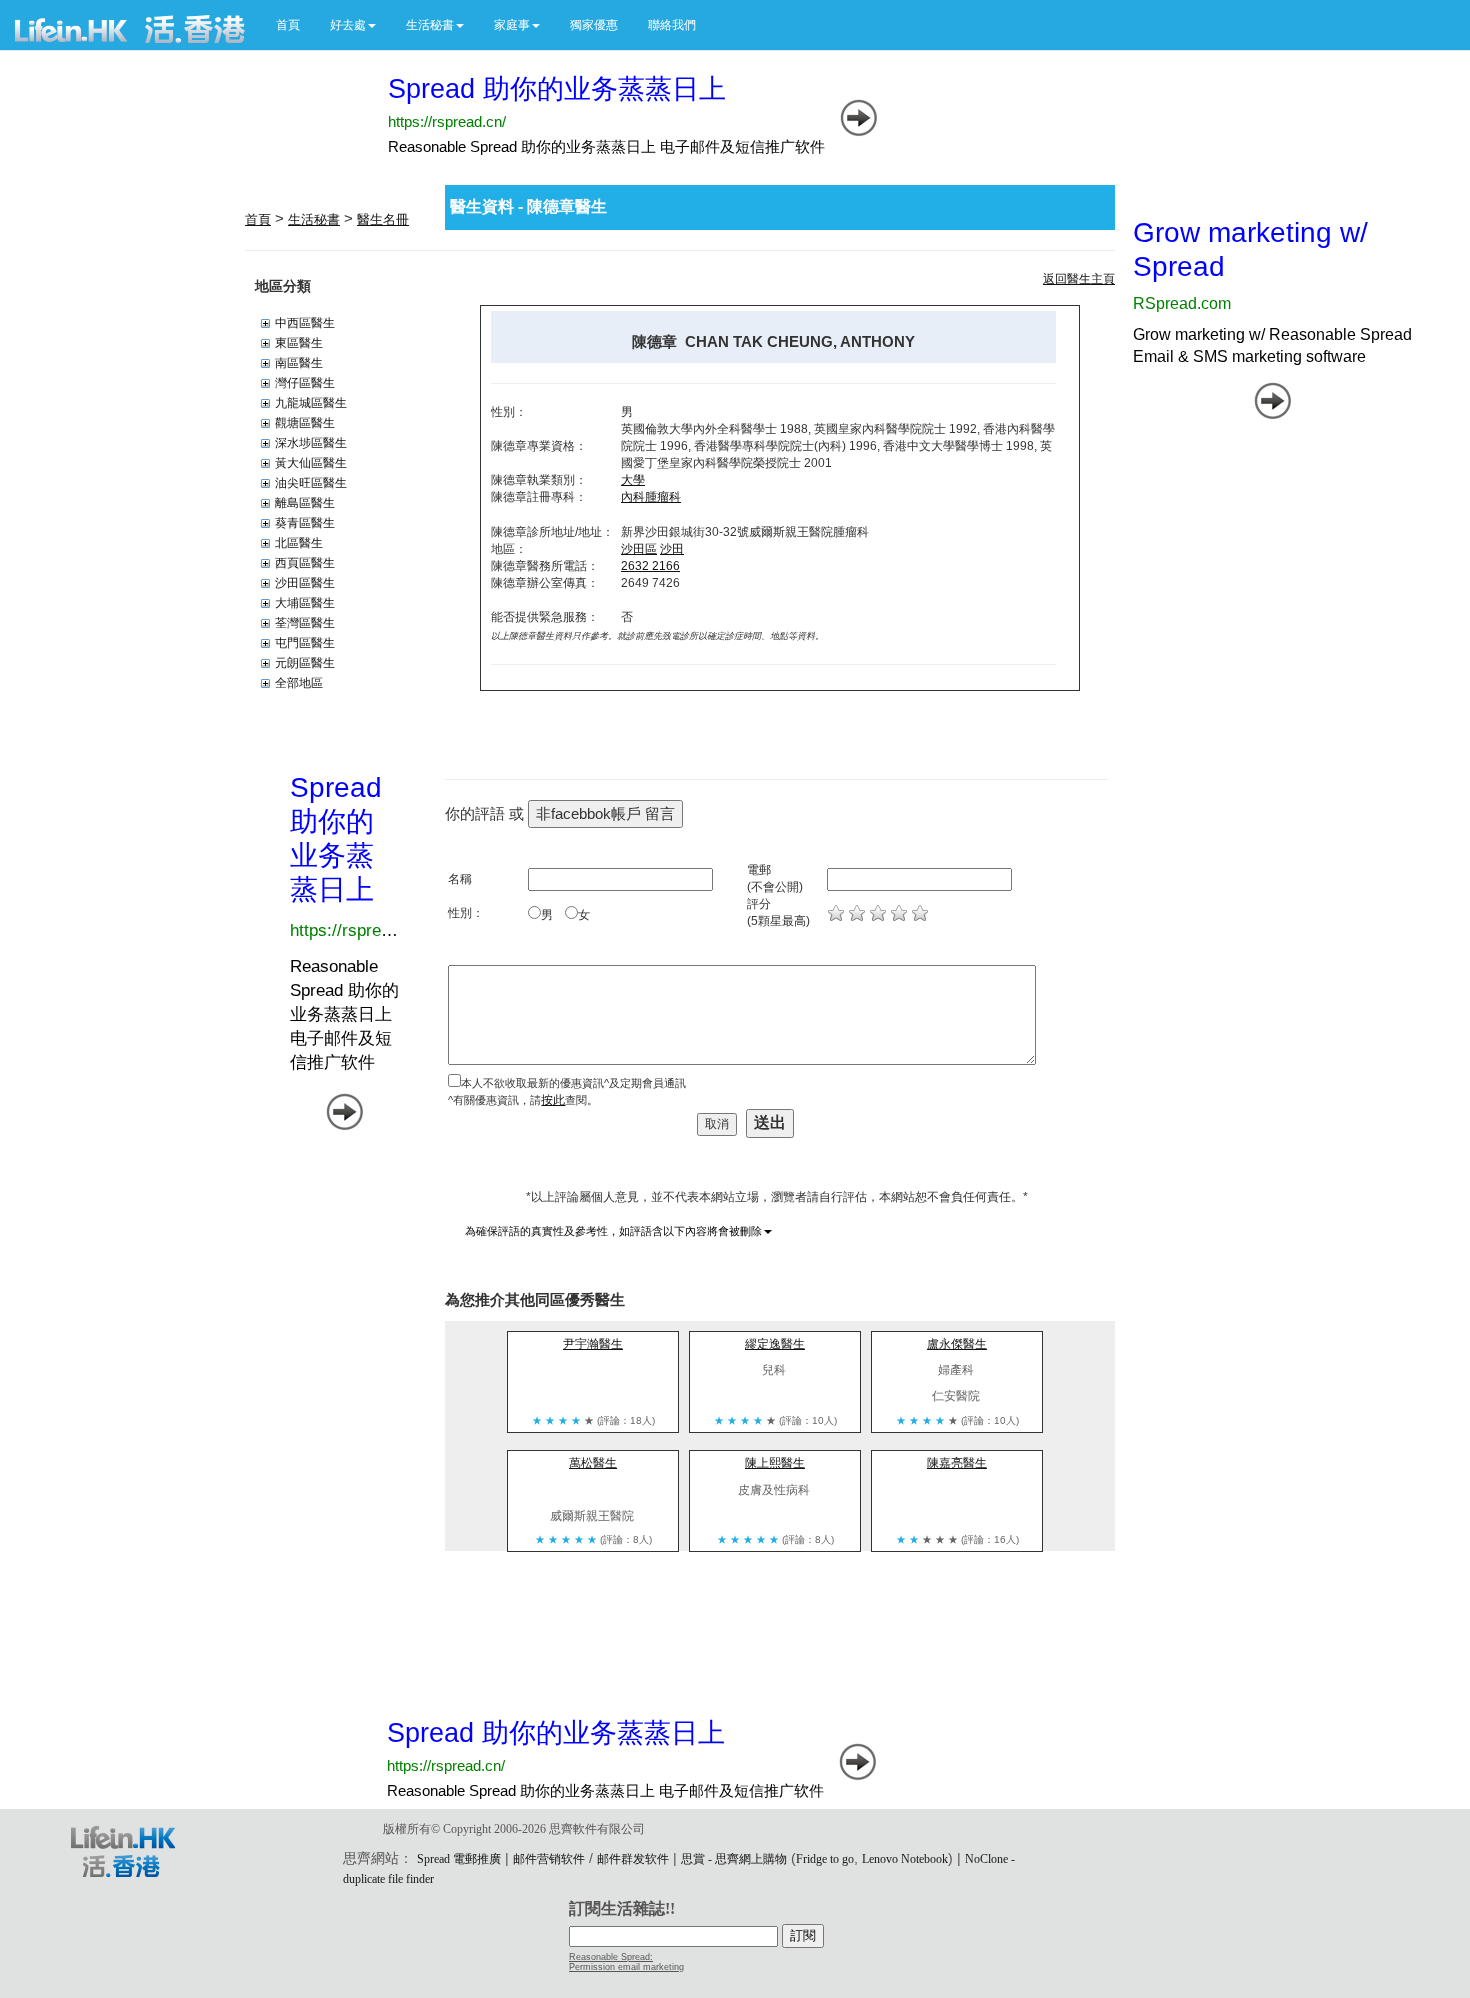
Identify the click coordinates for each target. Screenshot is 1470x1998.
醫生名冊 (383, 219)
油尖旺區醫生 (311, 483)
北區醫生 (299, 543)
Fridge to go (825, 1859)
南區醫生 (299, 363)
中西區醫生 (305, 323)
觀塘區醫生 (305, 423)
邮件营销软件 (549, 1859)
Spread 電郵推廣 (459, 1859)
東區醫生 (299, 343)
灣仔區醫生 (305, 383)
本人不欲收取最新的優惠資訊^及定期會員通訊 (573, 1083)
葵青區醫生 (305, 523)
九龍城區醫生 (311, 403)
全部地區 (299, 683)
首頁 (288, 25)
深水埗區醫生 (311, 443)
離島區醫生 (305, 503)
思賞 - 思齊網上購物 (734, 1859)
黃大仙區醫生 (311, 463)
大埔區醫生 (305, 603)
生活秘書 (314, 219)
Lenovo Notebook (905, 1859)
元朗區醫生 (305, 663)
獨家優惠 (594, 25)
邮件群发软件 (633, 1859)
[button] (353, 25)
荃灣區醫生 (305, 623)
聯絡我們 (672, 25)
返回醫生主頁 (1079, 279)
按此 (553, 1100)
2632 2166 (650, 566)
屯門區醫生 (305, 643)
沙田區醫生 (305, 583)
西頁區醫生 (305, 563)
